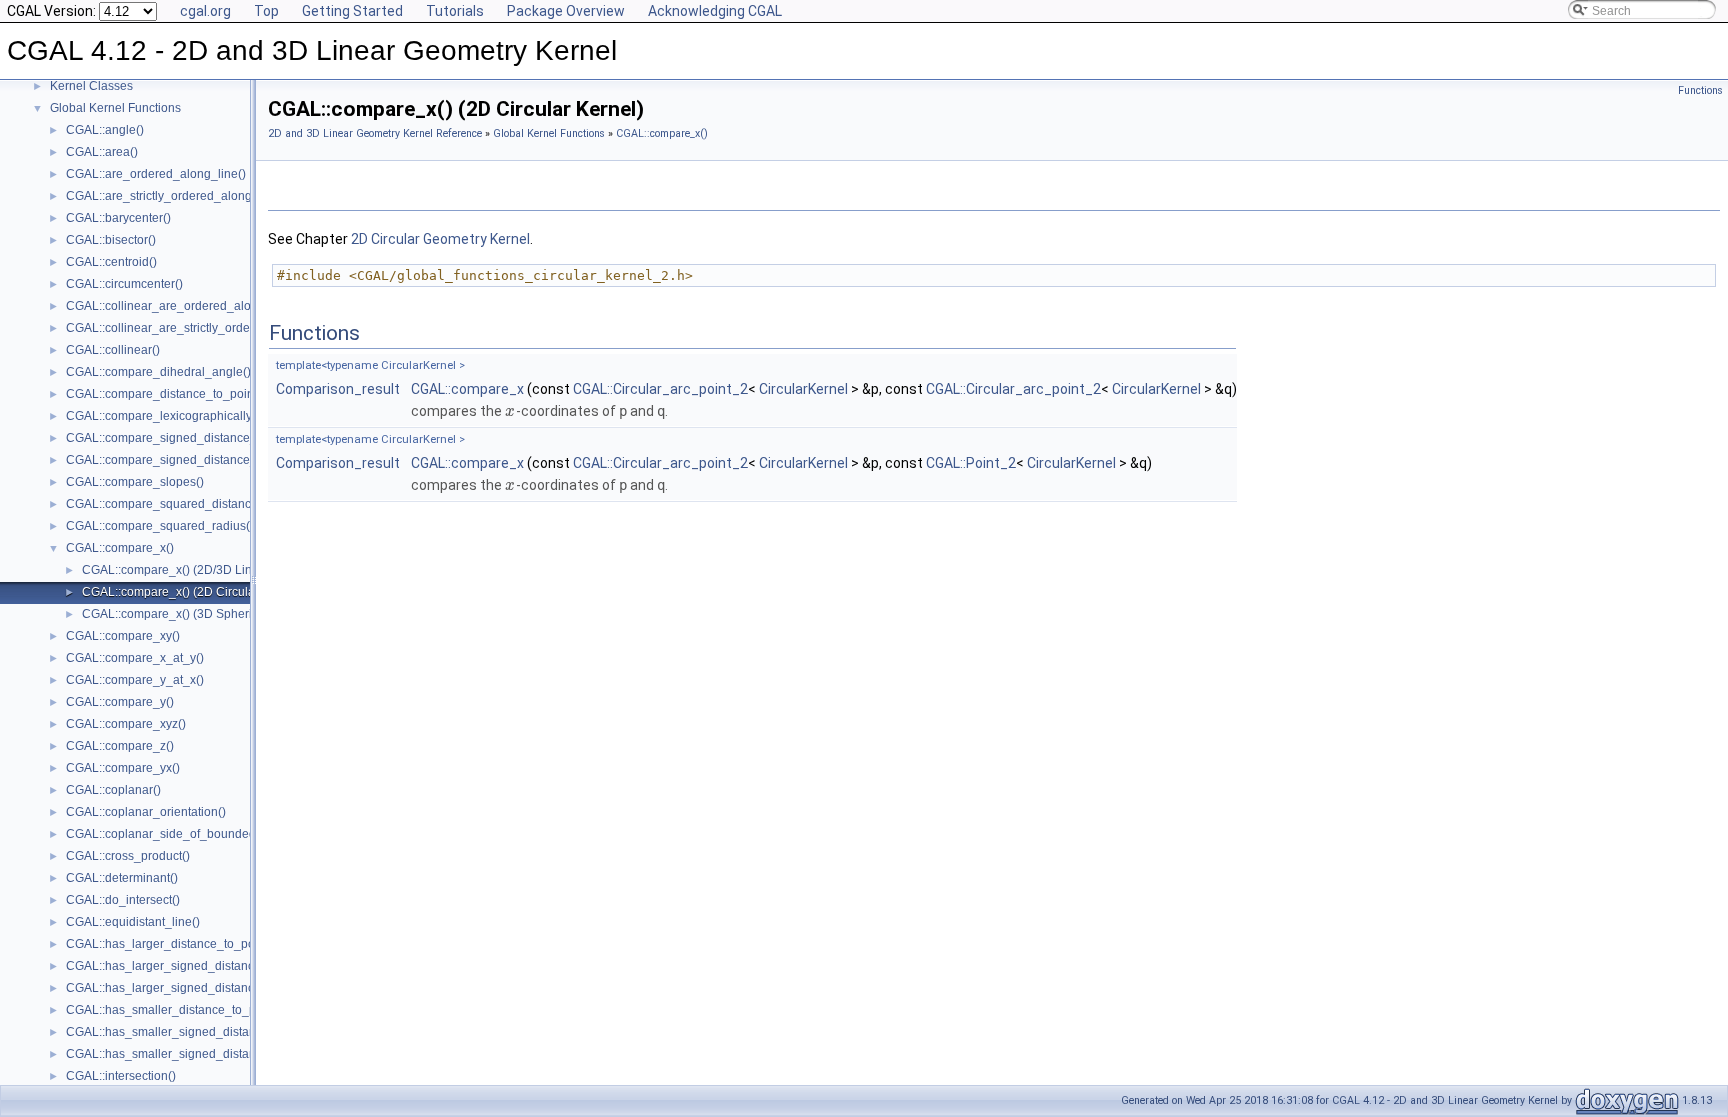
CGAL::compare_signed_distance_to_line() (184, 438)
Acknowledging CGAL (715, 11)
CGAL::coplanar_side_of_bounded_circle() (183, 834)
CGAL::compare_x (467, 389)
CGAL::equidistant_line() (133, 922)
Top (266, 11)
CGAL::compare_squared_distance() (166, 504)
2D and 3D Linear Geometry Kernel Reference (375, 133)
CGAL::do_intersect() (123, 900)
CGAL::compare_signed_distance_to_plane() (189, 460)
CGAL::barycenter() (118, 218)
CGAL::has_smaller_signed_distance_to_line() (193, 1032)
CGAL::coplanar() (113, 790)
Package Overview (566, 11)
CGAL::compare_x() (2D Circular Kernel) (192, 592)
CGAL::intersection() (121, 1076)
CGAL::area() (102, 152)
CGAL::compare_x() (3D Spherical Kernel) (196, 614)
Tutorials (455, 11)
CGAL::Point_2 (971, 463)
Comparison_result (338, 389)
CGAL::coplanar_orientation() (146, 812)
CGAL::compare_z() (120, 746)
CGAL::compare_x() (120, 548)
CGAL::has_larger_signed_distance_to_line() (189, 966)
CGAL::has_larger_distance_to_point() (171, 944)
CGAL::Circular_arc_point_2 (660, 389)
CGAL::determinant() (122, 878)
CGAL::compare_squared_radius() (160, 526)
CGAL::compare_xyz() (126, 724)
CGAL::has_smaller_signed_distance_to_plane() (199, 1054)
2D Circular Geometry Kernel (440, 239)
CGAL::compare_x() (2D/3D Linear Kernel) (197, 570)
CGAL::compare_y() (120, 702)
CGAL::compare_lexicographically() (163, 416)
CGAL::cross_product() (128, 856)
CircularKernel (803, 389)
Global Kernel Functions (115, 108)
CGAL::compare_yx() (123, 768)
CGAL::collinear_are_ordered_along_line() (183, 306)
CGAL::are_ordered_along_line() (156, 174)
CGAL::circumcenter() (124, 284)
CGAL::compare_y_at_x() (135, 680)
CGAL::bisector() (111, 240)
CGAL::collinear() (113, 350)
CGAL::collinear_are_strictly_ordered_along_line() (203, 328)
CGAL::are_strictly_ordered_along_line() (176, 196)
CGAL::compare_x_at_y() (135, 658)
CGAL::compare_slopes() (135, 482)
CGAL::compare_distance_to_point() (165, 394)
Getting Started (352, 11)
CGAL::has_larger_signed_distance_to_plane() (195, 988)
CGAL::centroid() (111, 262)
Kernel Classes (91, 86)
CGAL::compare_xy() (123, 636)
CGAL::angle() (105, 130)
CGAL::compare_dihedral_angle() (158, 372)
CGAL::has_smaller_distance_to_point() (175, 1010)
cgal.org (205, 11)
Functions (1700, 90)
